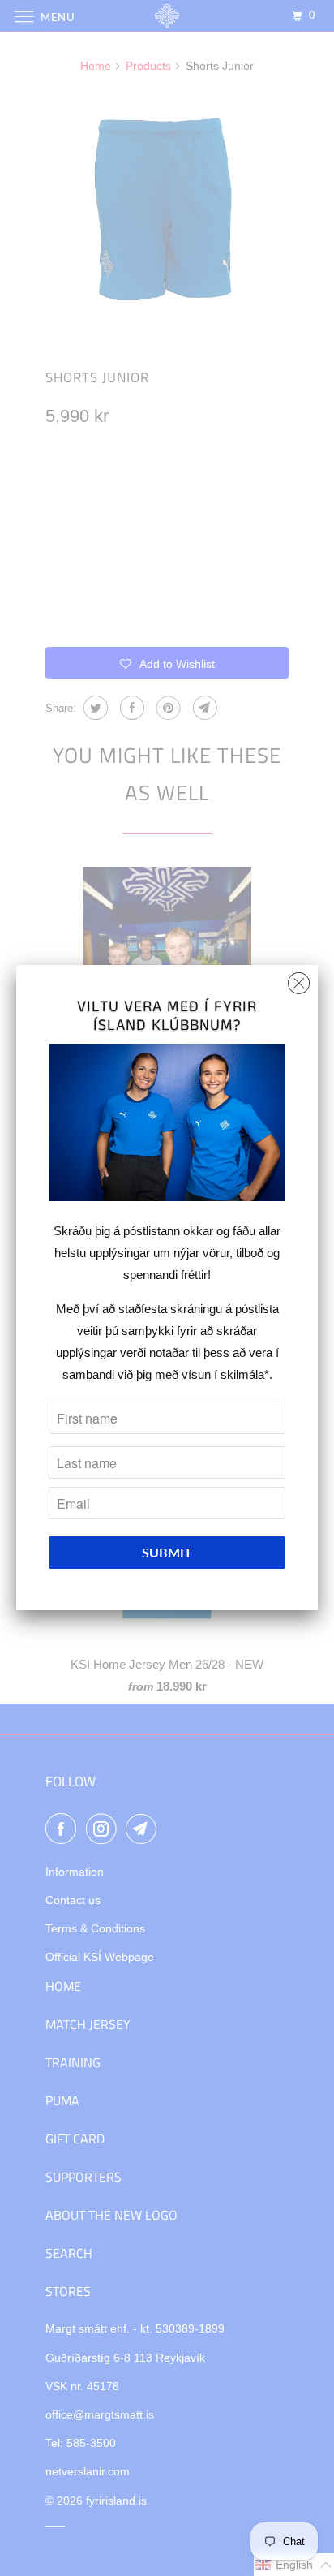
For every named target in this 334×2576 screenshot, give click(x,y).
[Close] (299, 979)
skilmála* (245, 1374)
